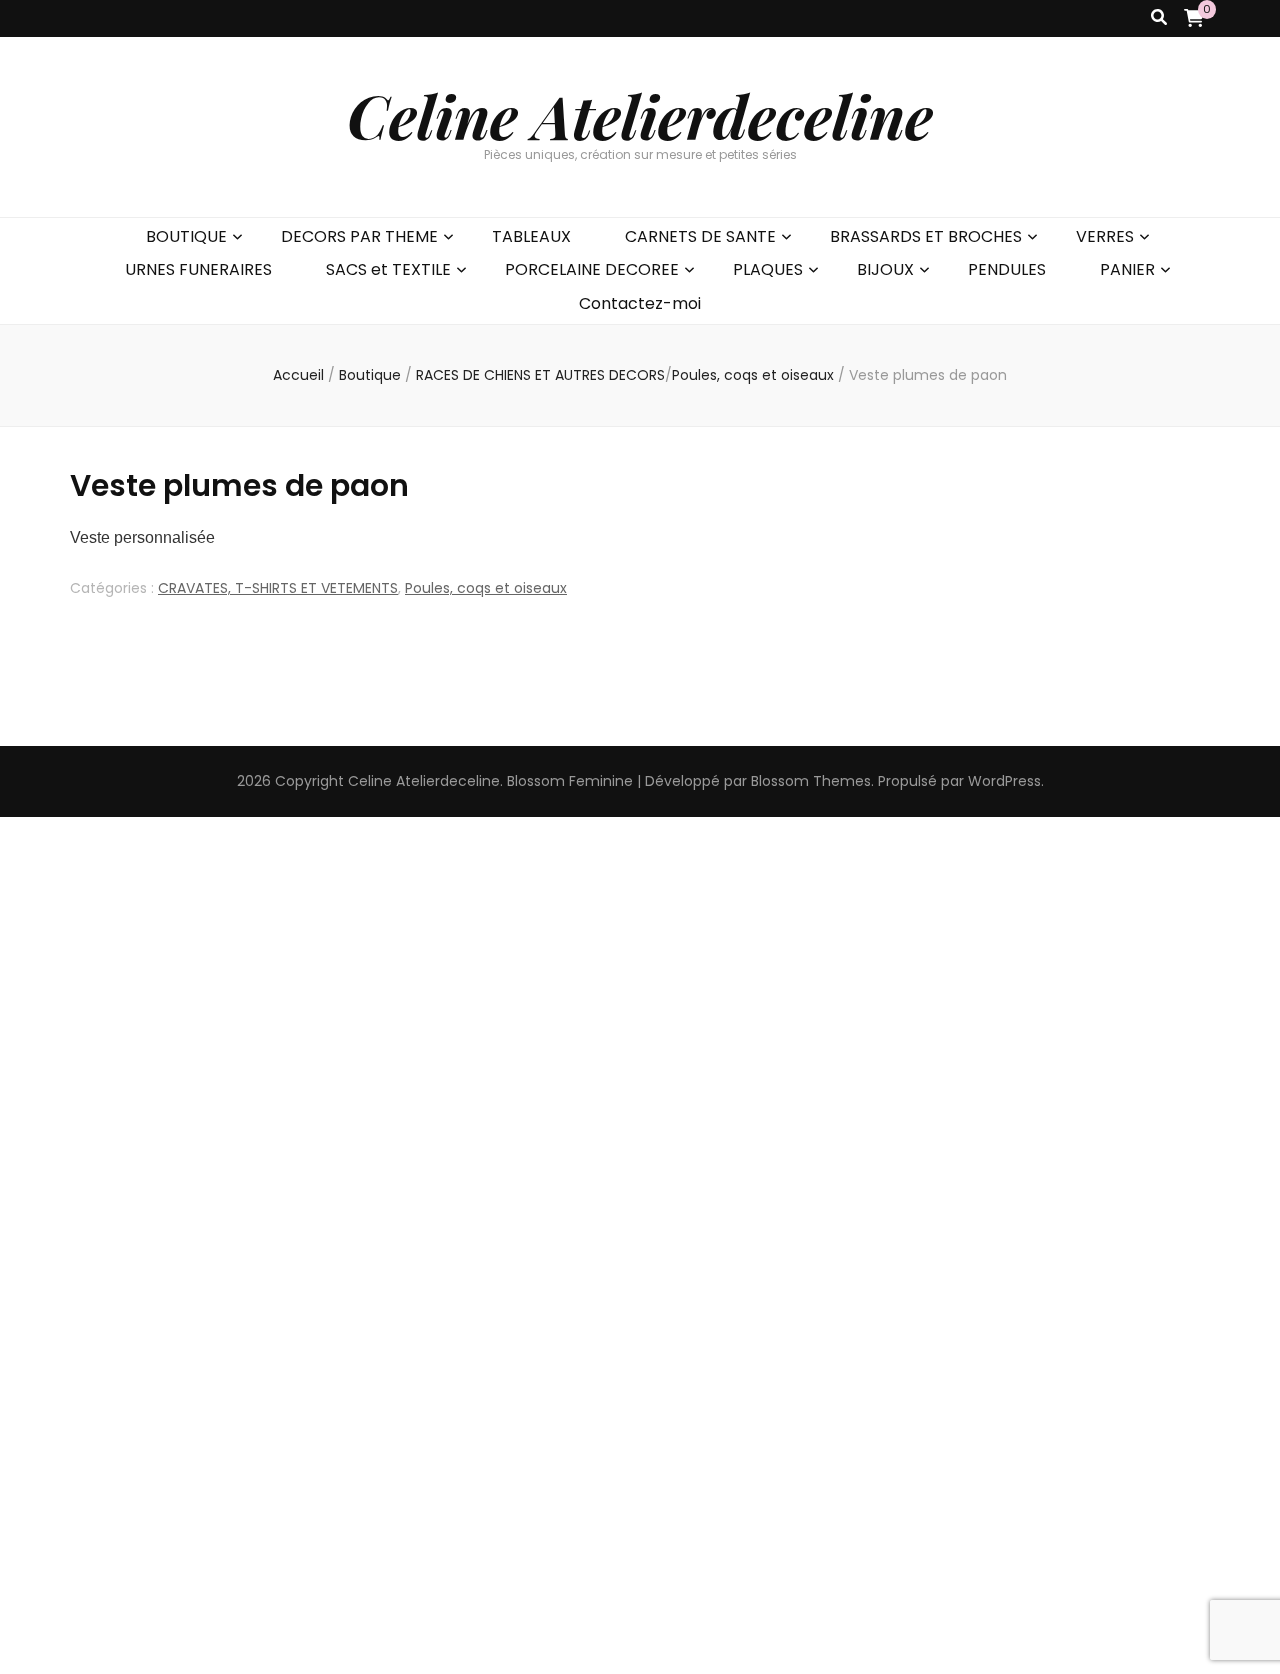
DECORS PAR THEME (359, 236)
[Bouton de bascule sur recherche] (1159, 18)
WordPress (1004, 781)
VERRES (1105, 236)
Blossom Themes (811, 781)
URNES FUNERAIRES (198, 269)
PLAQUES (768, 269)
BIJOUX (885, 269)
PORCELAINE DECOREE (592, 269)
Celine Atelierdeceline (640, 115)
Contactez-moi (640, 303)
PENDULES (1007, 269)
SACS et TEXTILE (388, 269)
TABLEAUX (531, 236)
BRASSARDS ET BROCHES (926, 236)
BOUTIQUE (186, 236)
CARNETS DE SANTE (700, 236)
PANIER (1127, 269)
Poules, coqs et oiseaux (486, 588)
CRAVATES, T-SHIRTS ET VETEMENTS (278, 588)
